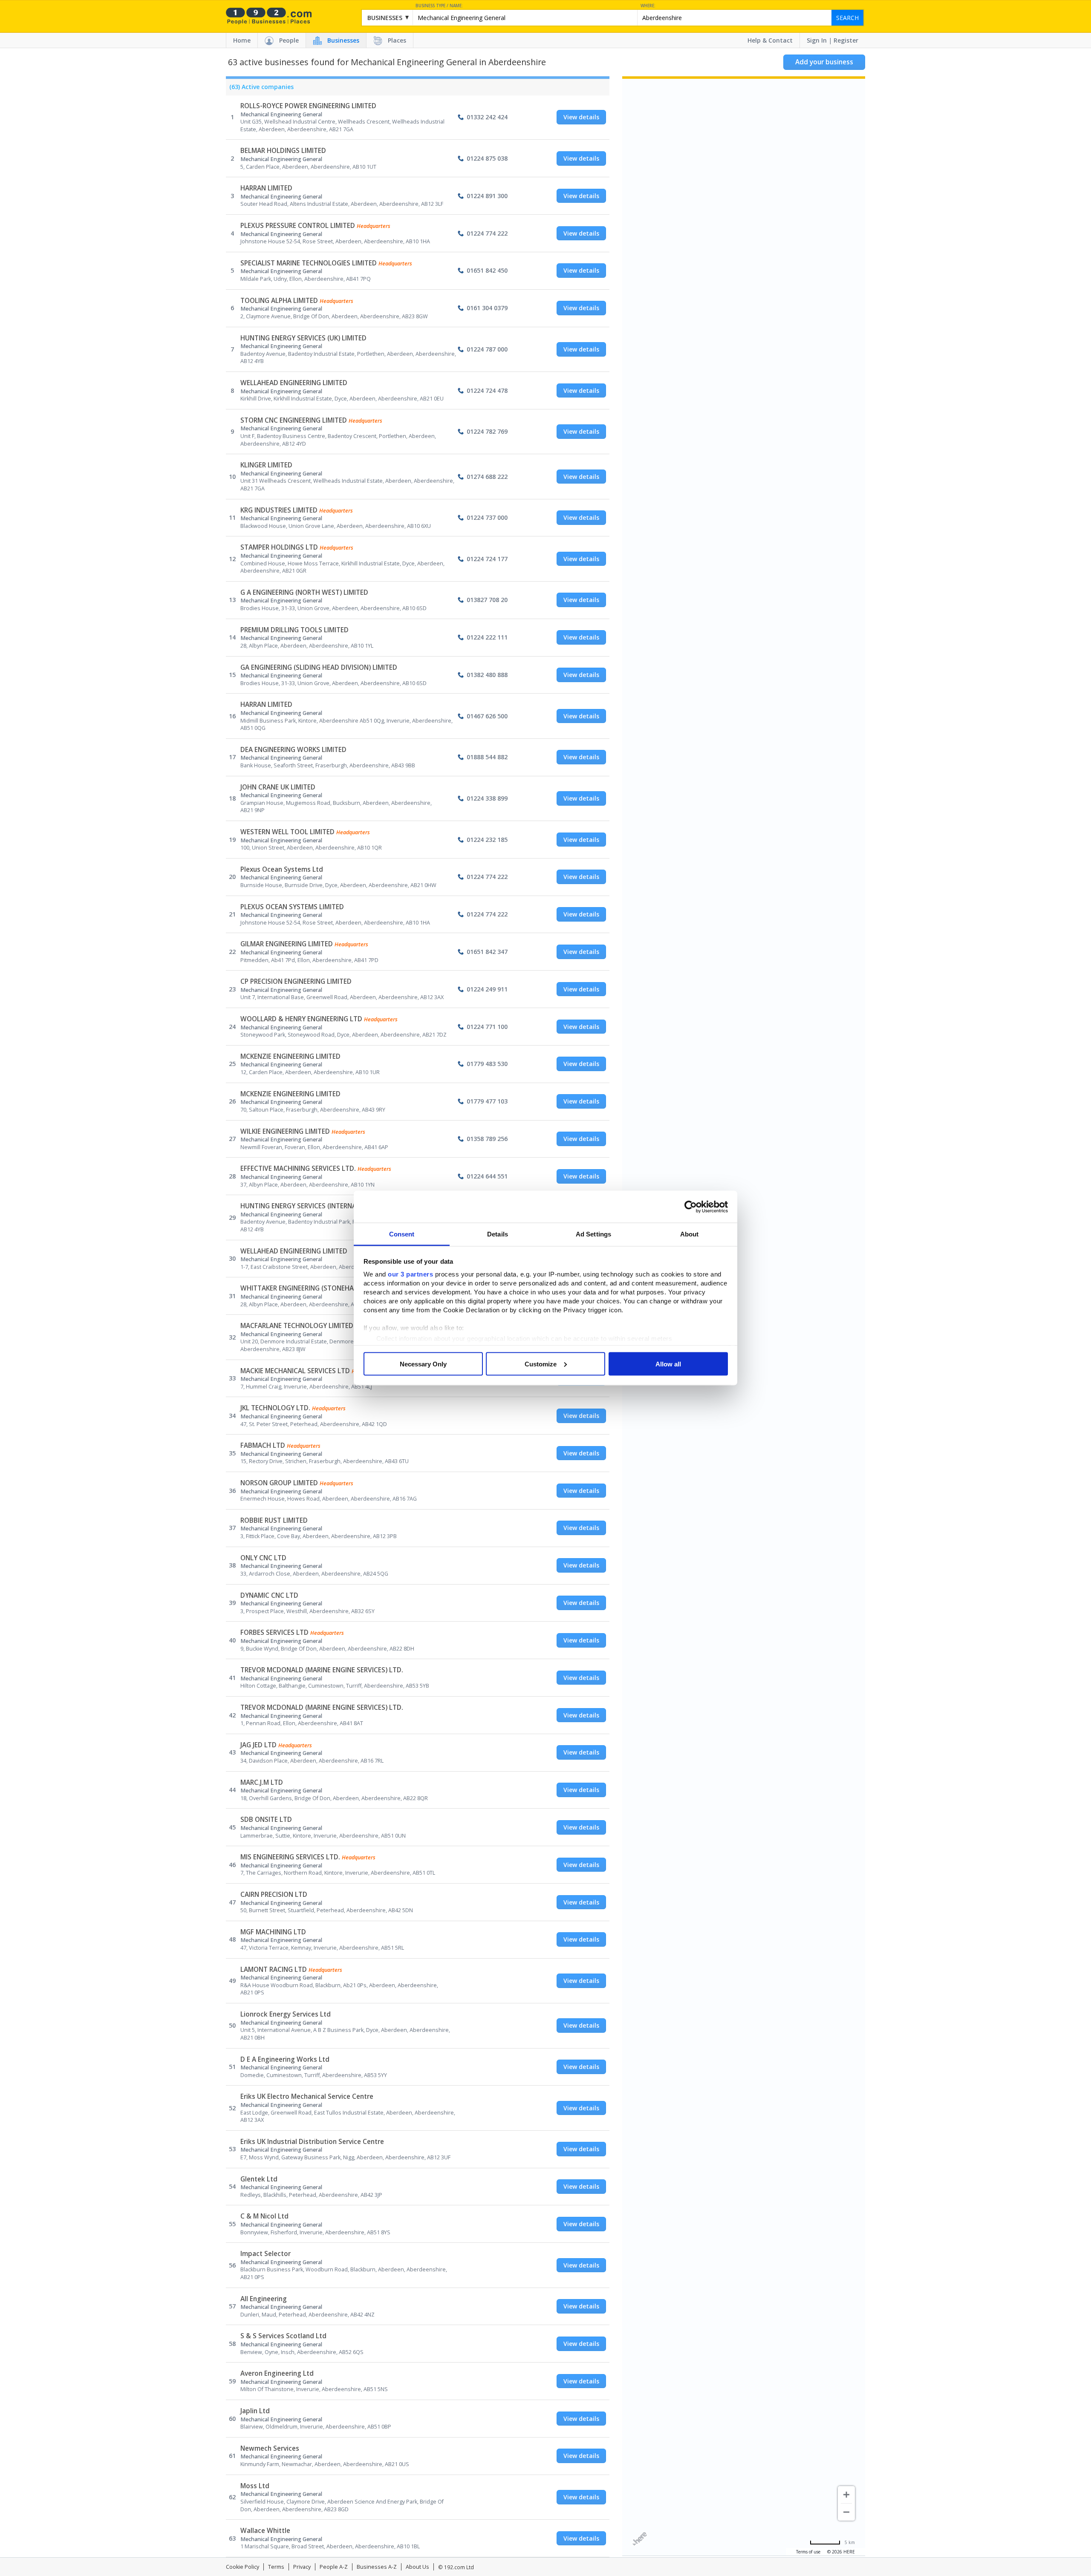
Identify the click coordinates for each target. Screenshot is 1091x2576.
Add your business (824, 62)
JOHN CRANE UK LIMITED (278, 787)
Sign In (817, 40)
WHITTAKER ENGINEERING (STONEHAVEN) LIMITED (317, 1288)
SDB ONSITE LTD (266, 1820)
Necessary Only (423, 1364)
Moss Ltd (255, 2486)
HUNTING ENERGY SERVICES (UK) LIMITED (303, 338)
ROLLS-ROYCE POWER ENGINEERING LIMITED (308, 106)
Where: (648, 6)
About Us (417, 2567)
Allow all (668, 1364)
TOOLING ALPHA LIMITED (279, 301)
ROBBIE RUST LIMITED (274, 1520)
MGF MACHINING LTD (273, 1932)
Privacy (302, 2567)
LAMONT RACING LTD (274, 1969)
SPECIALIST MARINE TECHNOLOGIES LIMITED (309, 263)
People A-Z (334, 2567)
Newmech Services (270, 2448)
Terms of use (808, 2552)
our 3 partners (410, 1274)
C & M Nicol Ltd (264, 2216)
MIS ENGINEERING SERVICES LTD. (290, 1857)
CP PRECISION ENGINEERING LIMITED (296, 981)
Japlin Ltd (255, 2411)
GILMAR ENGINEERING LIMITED (287, 944)
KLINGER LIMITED (266, 465)
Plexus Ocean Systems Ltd (282, 869)
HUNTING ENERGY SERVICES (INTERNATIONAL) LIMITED (324, 1206)
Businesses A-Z (377, 2567)
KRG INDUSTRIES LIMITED (279, 510)
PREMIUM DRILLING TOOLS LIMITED (294, 630)
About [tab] (690, 1234)
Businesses (343, 40)
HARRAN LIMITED (266, 188)
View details (581, 117)
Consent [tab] (402, 1234)
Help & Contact (770, 40)
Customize (541, 1364)
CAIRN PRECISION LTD (274, 1895)
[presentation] (260, 89)
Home (242, 40)
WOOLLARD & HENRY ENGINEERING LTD (301, 1019)
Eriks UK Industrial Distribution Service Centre (312, 2142)
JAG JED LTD (258, 1745)
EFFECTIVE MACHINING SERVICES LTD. (298, 1168)
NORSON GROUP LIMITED (279, 1483)
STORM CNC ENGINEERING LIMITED (294, 420)
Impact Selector (266, 2254)
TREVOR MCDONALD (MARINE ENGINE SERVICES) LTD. (322, 1670)
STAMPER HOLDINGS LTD (279, 547)
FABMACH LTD (263, 1445)
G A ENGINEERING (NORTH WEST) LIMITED (304, 592)
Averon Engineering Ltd (277, 2373)
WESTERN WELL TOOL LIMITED (287, 832)
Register (846, 40)
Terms (276, 2567)
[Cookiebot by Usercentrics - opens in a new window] (691, 1207)
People (289, 40)
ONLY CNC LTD (263, 1558)
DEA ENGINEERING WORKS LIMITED (293, 750)
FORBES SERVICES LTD (274, 1632)
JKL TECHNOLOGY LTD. (275, 1408)
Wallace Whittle (265, 2531)
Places (397, 40)
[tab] (260, 89)
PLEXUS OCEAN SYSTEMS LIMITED (292, 907)
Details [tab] (498, 1234)
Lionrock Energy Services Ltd (286, 2014)
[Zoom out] (846, 2512)
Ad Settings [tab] (593, 1234)
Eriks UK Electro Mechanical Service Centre (307, 2096)
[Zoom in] (846, 2495)
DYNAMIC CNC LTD (269, 1595)
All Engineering (264, 2299)
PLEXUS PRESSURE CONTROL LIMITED (298, 226)
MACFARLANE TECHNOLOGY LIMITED (297, 1326)
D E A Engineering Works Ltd (285, 2059)
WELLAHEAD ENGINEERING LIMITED (294, 383)
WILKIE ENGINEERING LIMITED (285, 1131)
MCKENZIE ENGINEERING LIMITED (290, 1056)
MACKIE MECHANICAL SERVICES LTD (295, 1371)
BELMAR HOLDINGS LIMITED (283, 151)
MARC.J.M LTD (262, 1782)
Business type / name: (439, 6)
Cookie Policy (242, 2567)
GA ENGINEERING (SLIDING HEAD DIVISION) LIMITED (319, 667)
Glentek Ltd (259, 2179)
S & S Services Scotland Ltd (283, 2336)
